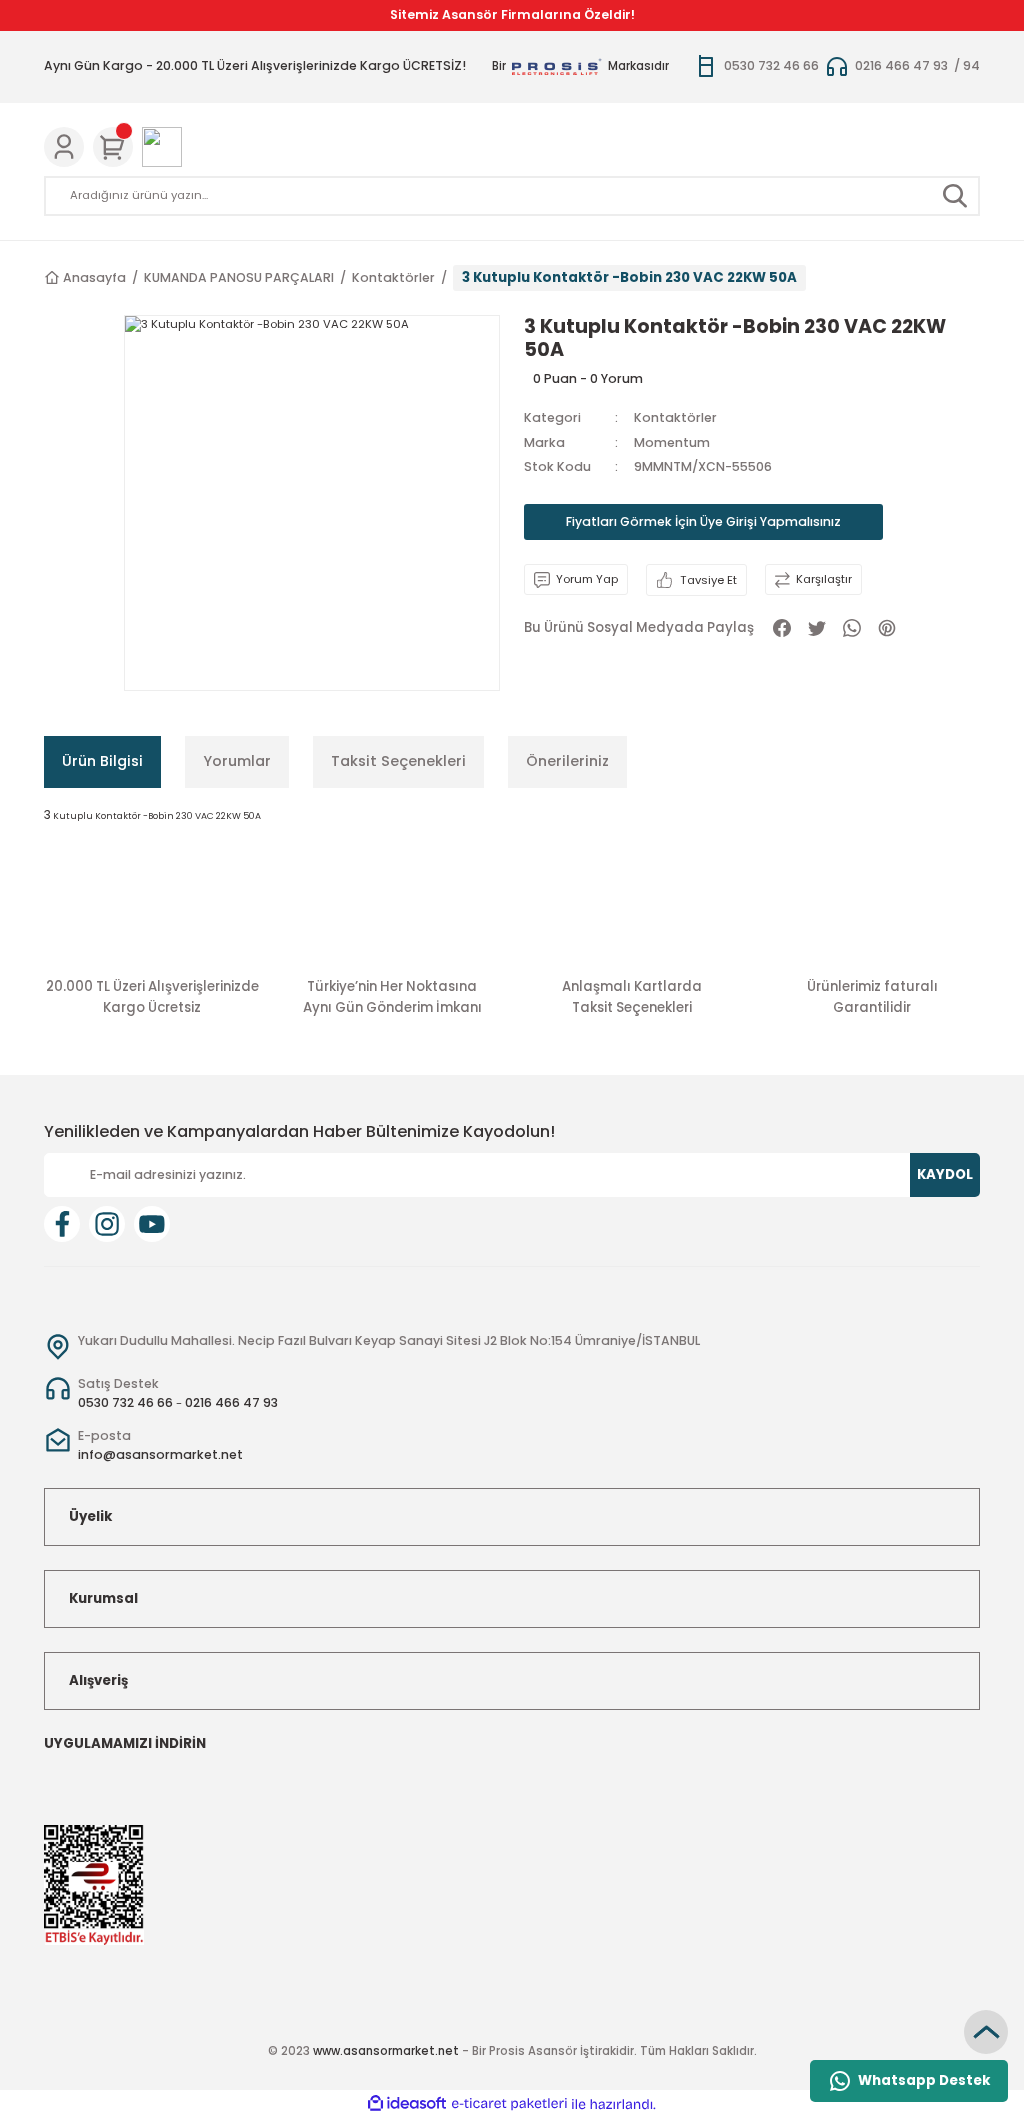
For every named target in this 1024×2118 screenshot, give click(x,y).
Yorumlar (237, 761)
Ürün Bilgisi (102, 761)
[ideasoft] (407, 2104)
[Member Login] (64, 147)
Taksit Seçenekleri (398, 761)
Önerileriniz (567, 761)
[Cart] (113, 147)
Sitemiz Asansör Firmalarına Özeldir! (512, 14)
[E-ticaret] (509, 2104)
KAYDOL (945, 1174)
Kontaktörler (675, 417)
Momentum (672, 442)
